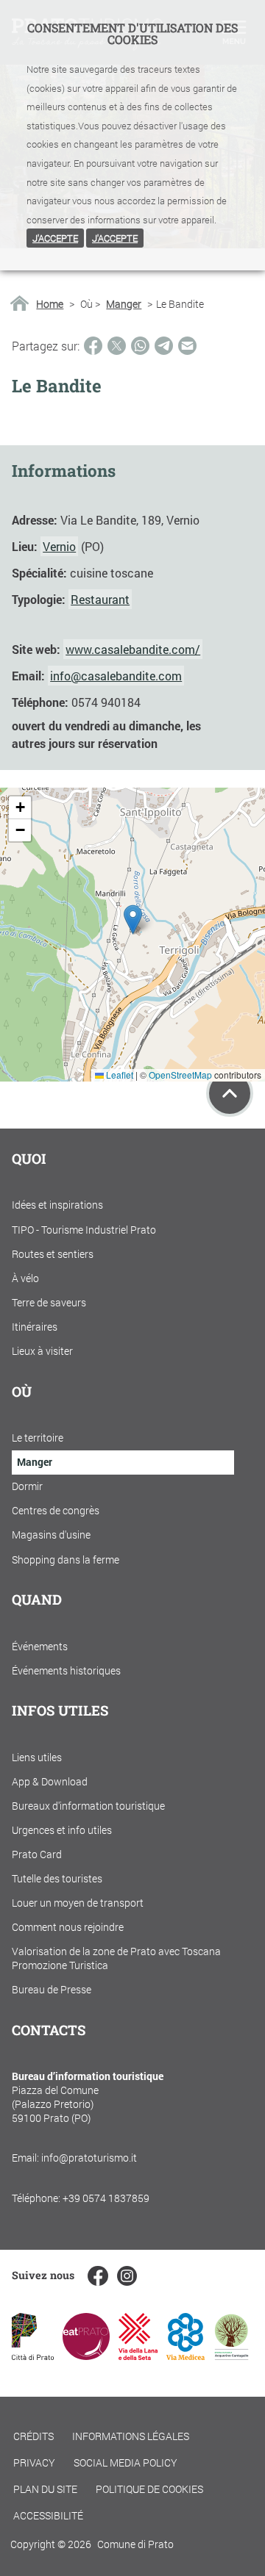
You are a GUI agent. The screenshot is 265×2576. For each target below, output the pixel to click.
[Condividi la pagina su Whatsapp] (140, 346)
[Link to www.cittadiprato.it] (33, 2355)
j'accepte (55, 238)
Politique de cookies (149, 2489)
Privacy (34, 2462)
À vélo (25, 1278)
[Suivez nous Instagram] (127, 2276)
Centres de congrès (56, 1510)
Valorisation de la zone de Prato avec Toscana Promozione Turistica (116, 1958)
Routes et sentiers (53, 1254)
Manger (124, 304)
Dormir (27, 1486)
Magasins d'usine (51, 1535)
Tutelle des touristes (57, 1878)
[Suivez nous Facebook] (98, 2276)
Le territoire (38, 1438)
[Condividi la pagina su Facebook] (93, 346)
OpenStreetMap (180, 1075)
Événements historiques (66, 1670)
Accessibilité (48, 2515)
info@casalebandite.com (116, 676)
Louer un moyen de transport (78, 1903)
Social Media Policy (126, 2462)
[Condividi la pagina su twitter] (117, 346)
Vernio (59, 546)
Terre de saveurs (49, 1302)
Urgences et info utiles (62, 1830)
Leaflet (119, 1075)
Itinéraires (35, 1327)
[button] (133, 920)
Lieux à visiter (42, 1351)
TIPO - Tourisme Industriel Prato (84, 1230)
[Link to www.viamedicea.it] (186, 2355)
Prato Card (37, 1854)
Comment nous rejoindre (68, 1927)
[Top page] (230, 1093)
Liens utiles (37, 1757)
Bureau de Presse (52, 1989)
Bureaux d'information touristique (88, 1806)
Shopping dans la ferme (66, 1559)
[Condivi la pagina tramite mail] (187, 346)
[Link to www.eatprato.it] (86, 2355)
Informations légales (131, 2436)
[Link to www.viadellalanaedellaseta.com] (138, 2355)
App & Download (50, 1781)
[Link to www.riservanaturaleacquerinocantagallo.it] (231, 2355)
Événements (40, 1646)
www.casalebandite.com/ (133, 649)
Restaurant (100, 599)
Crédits (33, 2436)
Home (50, 304)
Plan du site (45, 2489)
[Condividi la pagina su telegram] (164, 346)
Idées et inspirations (57, 1205)
